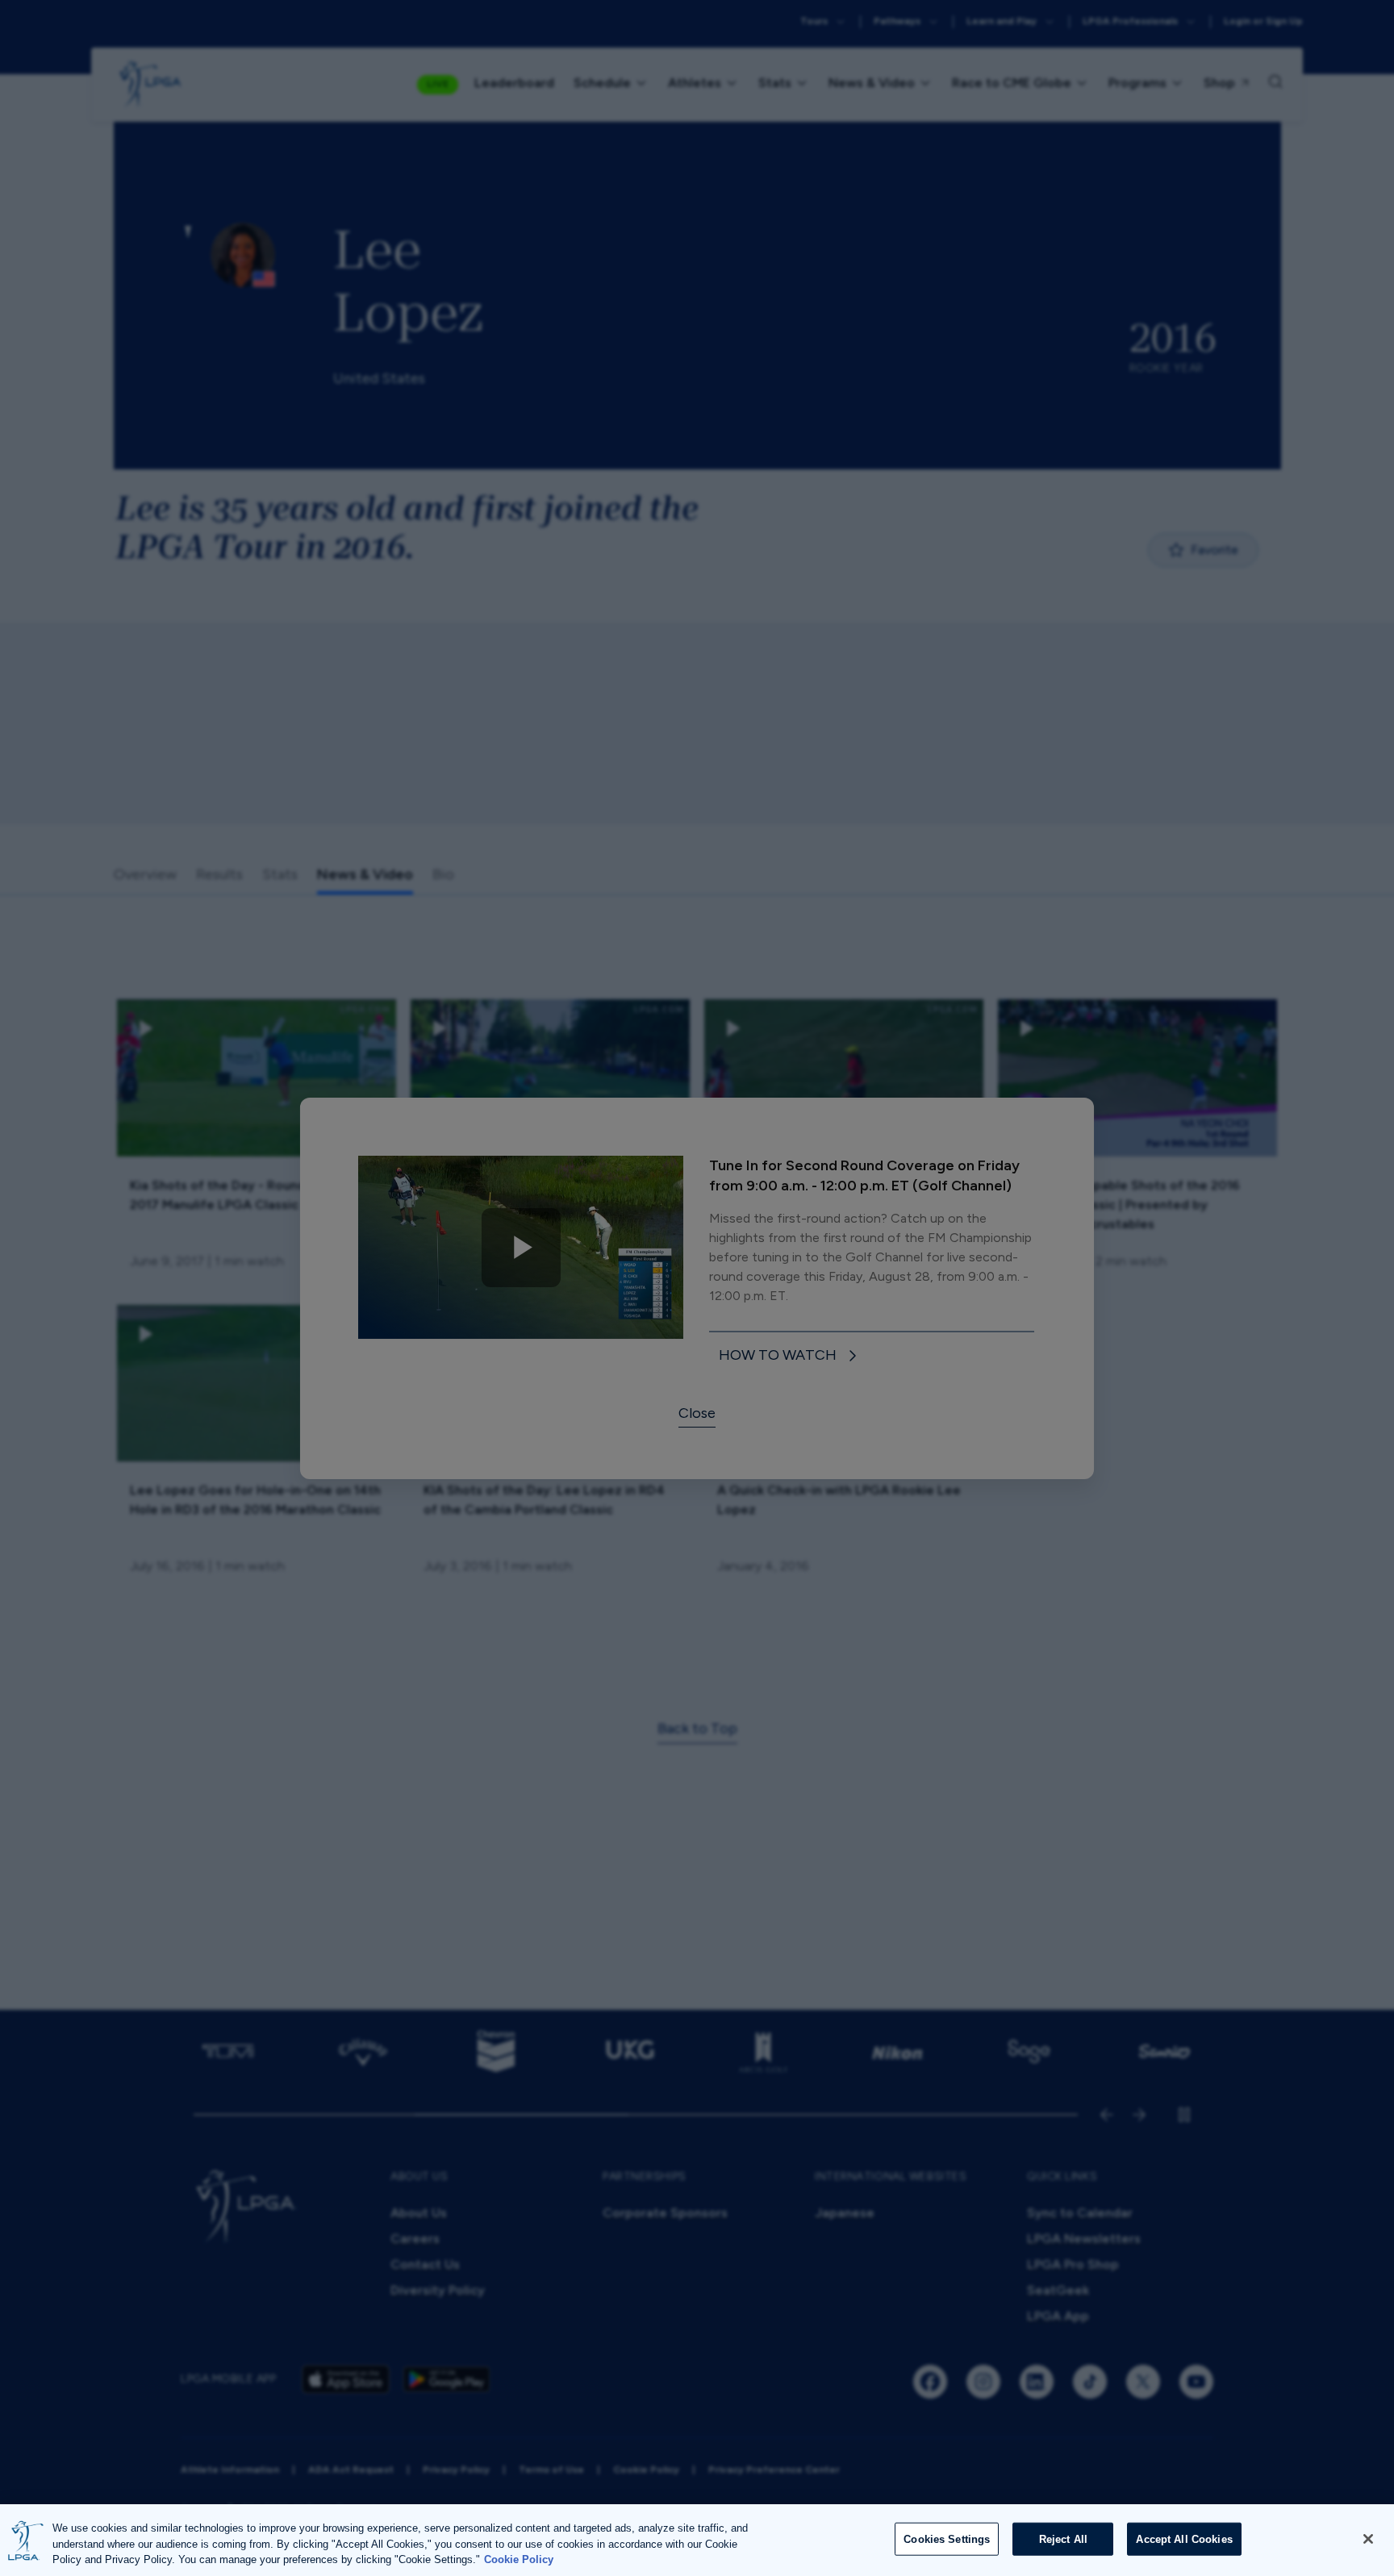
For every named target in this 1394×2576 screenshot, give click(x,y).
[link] (791, 1356)
